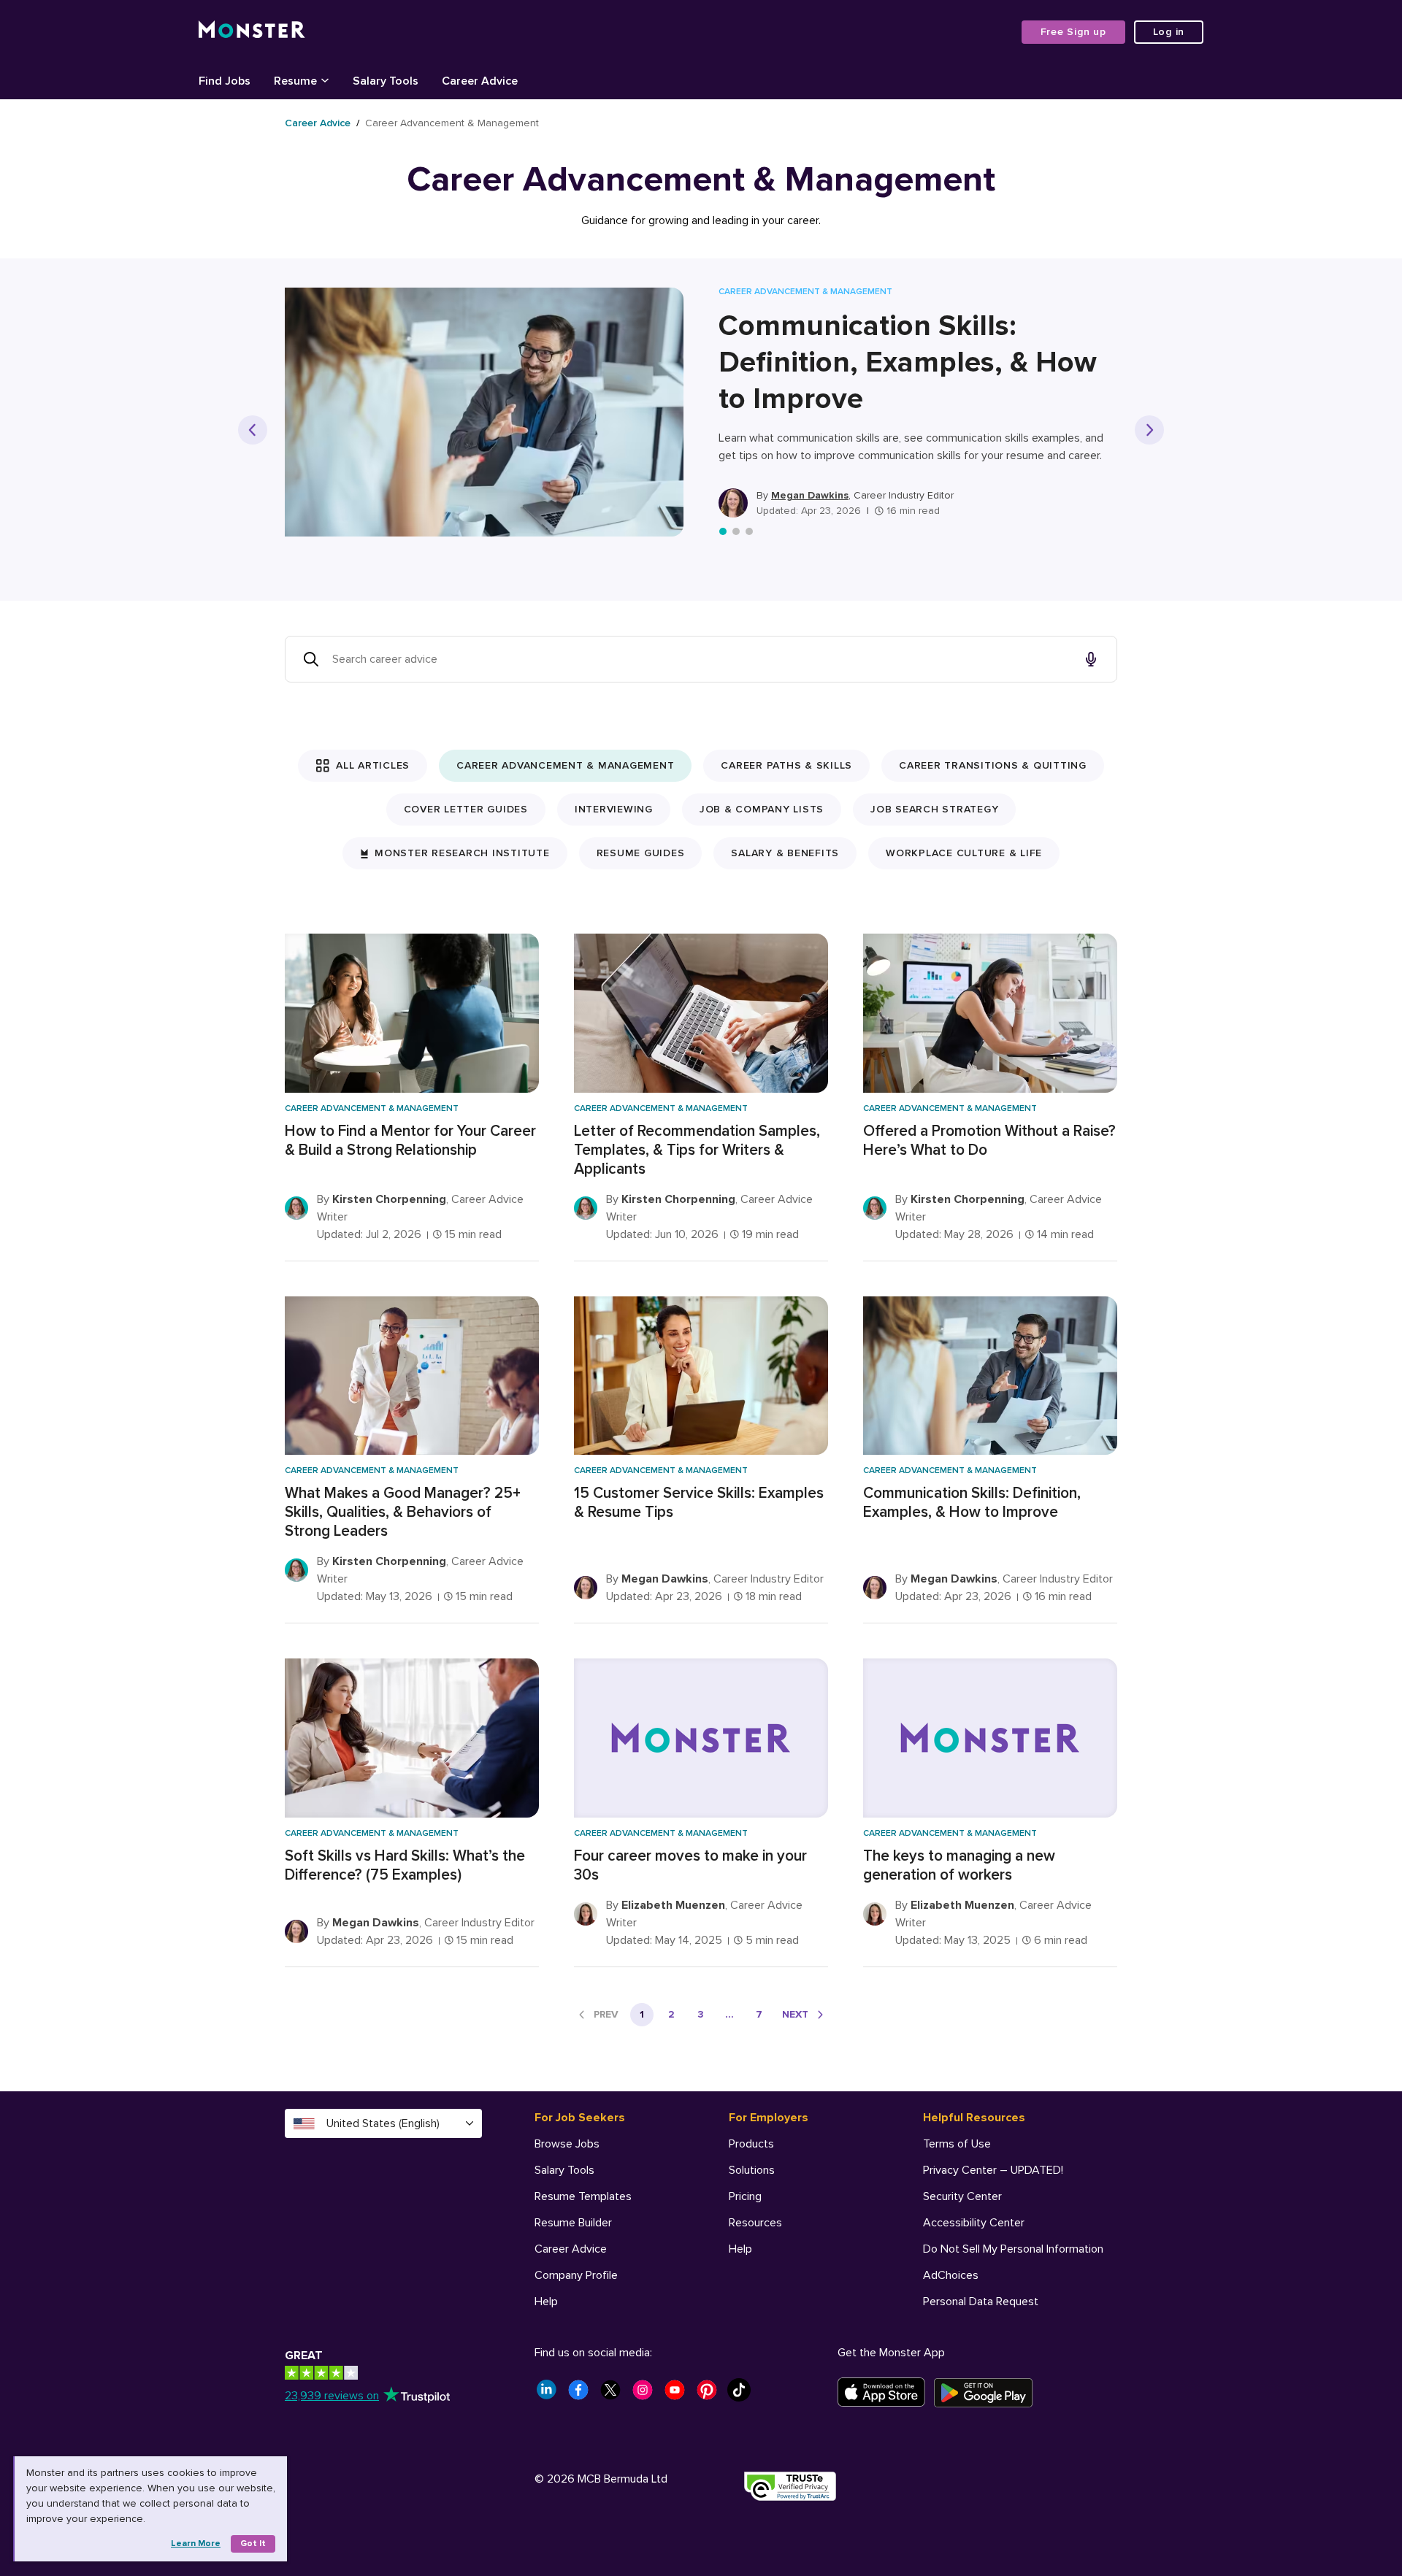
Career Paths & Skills (786, 765)
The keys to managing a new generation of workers (959, 1865)
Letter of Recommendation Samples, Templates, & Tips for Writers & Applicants (697, 1150)
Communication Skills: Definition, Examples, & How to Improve (908, 362)
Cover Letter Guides (466, 809)
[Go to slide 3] (749, 531)
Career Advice (318, 123)
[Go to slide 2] (736, 531)
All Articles (373, 765)
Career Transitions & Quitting (993, 765)
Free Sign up (1073, 32)
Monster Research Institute (462, 853)
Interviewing (614, 809)
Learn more (196, 2544)
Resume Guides (641, 853)
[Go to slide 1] (723, 531)
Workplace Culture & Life (964, 853)
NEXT (795, 2014)
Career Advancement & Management (565, 765)
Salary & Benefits (785, 853)
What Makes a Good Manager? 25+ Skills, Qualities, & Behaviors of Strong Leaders (403, 1512)
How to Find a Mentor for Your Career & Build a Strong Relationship (410, 1141)
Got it (253, 2544)
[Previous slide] (253, 430)
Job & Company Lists (762, 809)
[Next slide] (1149, 430)
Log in (1169, 32)
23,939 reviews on (332, 2396)
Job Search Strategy (934, 809)
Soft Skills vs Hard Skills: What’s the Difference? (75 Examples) (405, 1865)
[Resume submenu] (325, 80)
